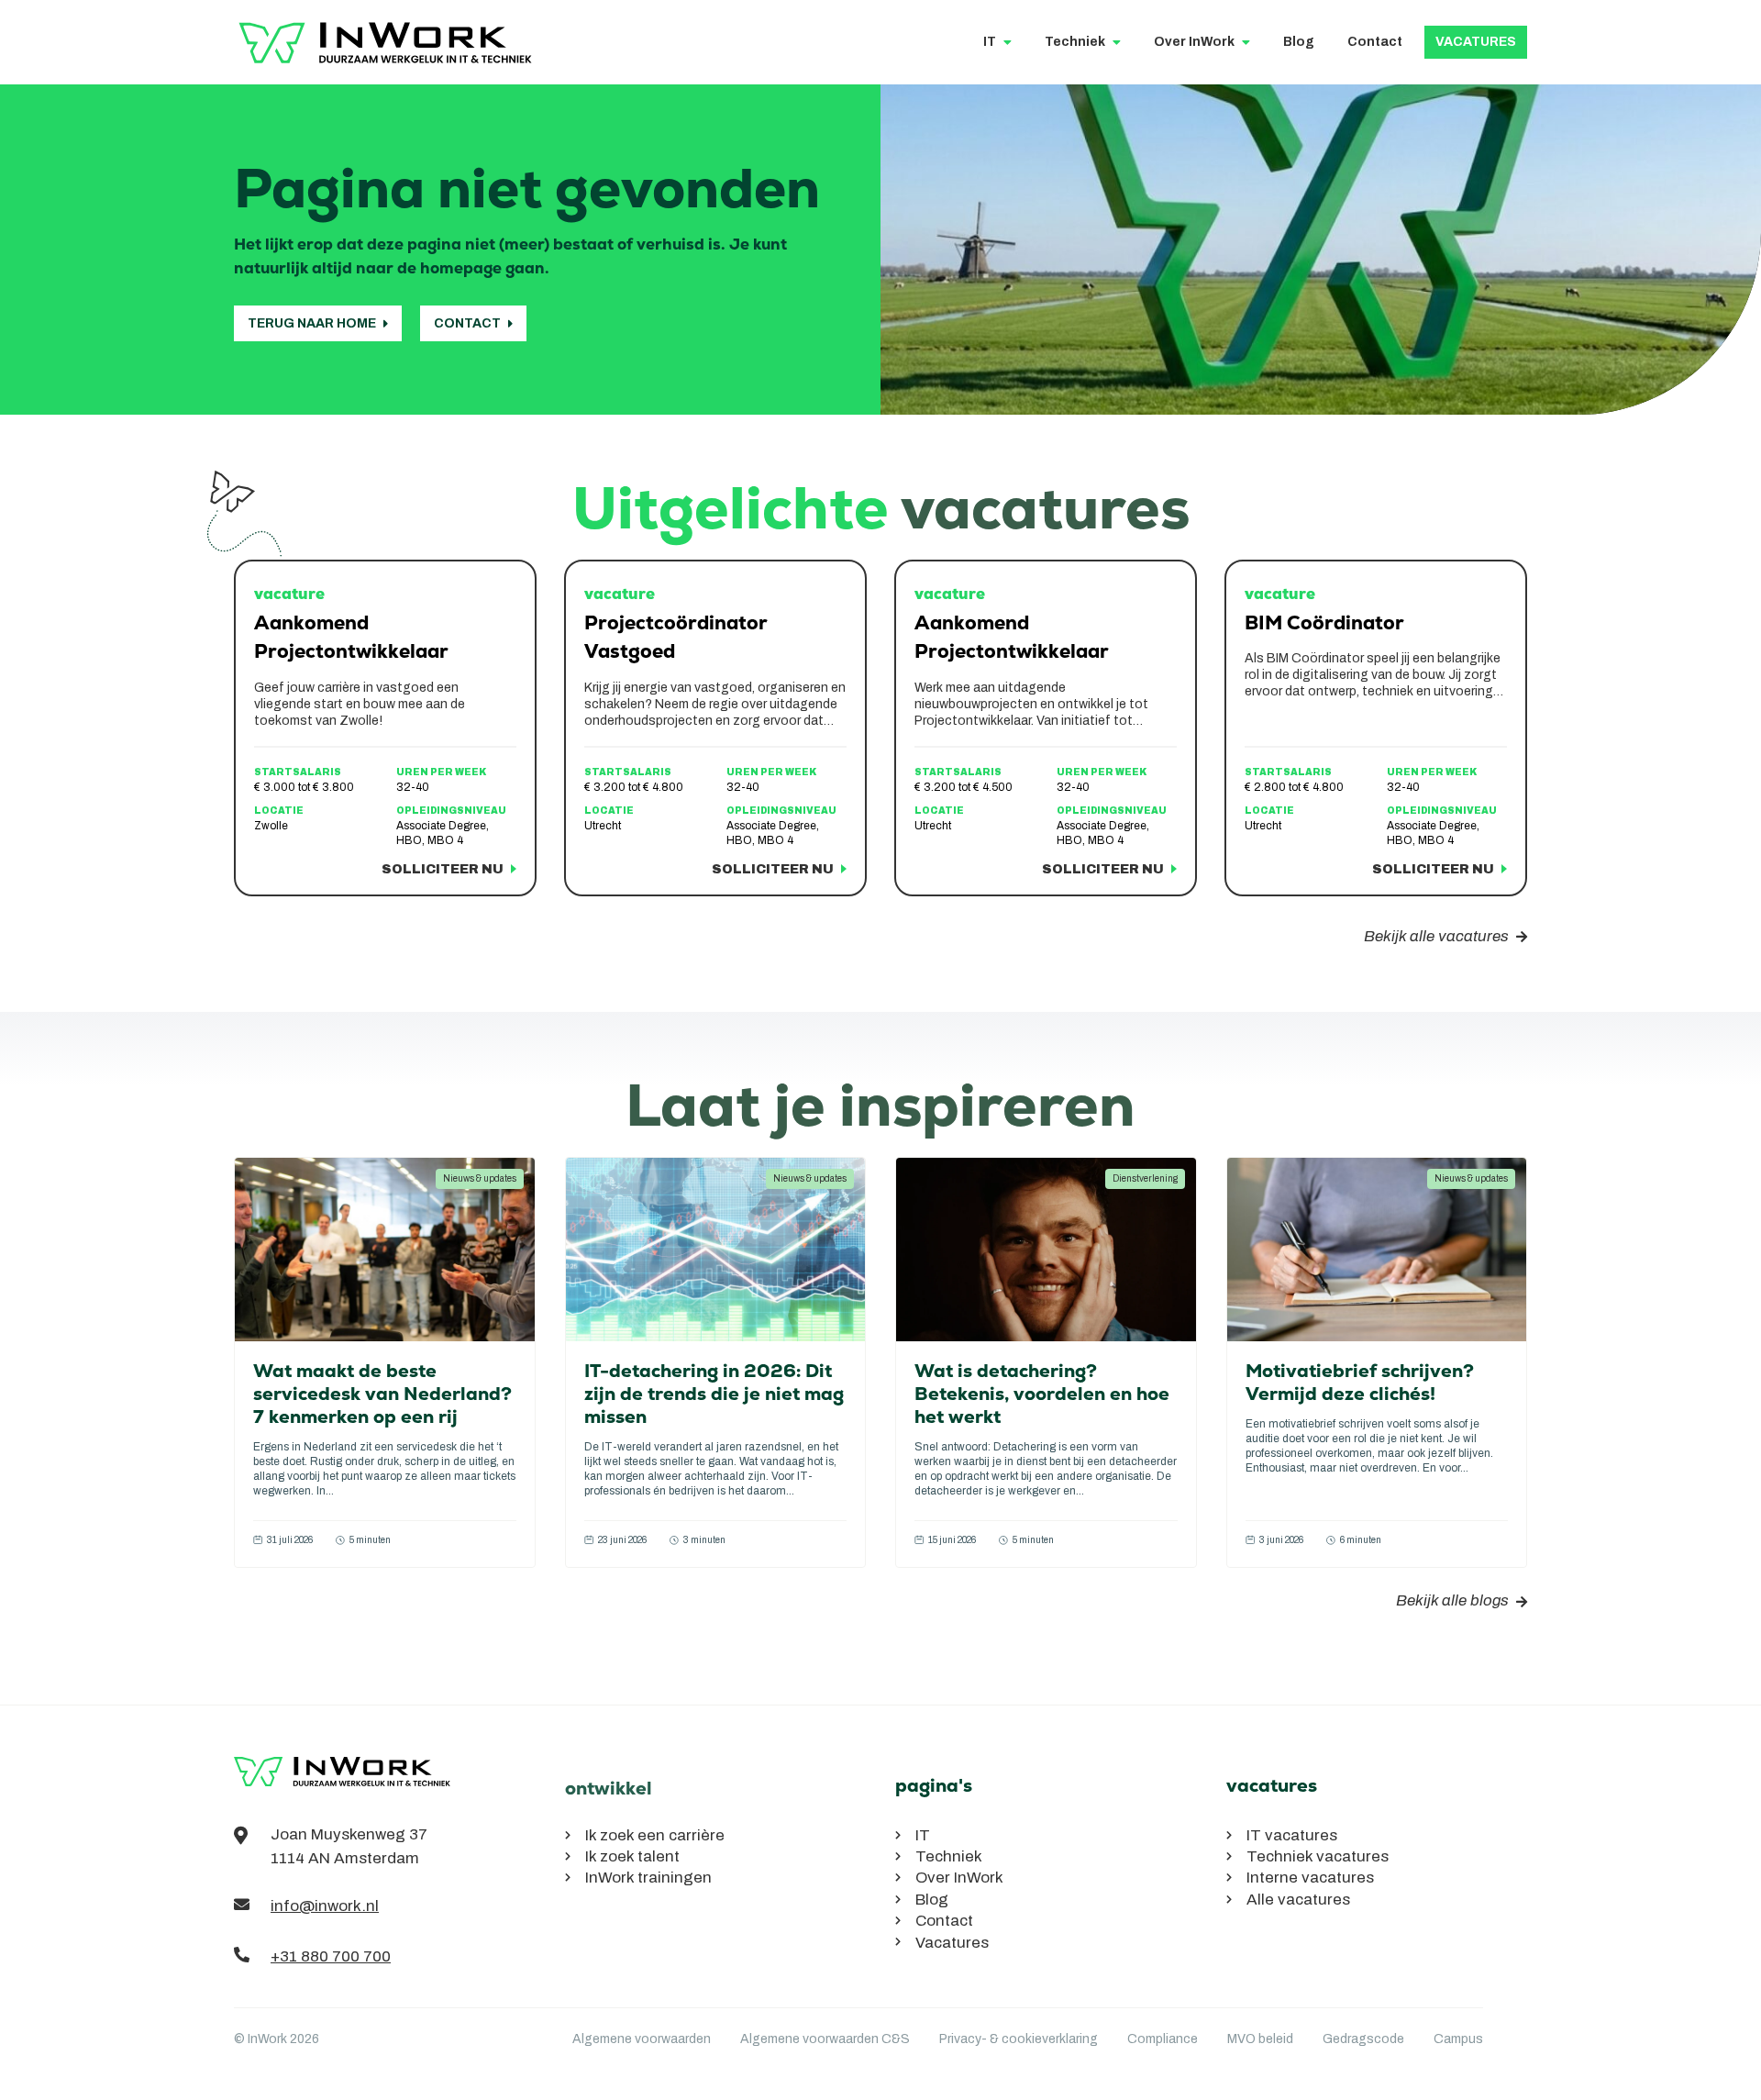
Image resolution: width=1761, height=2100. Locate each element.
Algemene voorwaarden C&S (825, 2039)
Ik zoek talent (632, 1856)
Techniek (1075, 42)
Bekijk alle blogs (1452, 1600)
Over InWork (1194, 42)
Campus (1458, 2039)
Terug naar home (312, 323)
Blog (1299, 42)
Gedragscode (1363, 2039)
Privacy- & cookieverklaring (1019, 2039)
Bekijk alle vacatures (1436, 936)
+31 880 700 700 (331, 1956)
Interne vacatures (1310, 1878)
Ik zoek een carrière (655, 1835)
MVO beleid (1260, 2039)
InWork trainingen (648, 1878)
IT (990, 42)
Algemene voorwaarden (642, 2039)
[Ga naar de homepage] (344, 1790)
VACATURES (1476, 42)
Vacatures (952, 1943)
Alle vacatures (1298, 1900)
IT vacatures (1292, 1835)
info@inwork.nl (325, 1906)
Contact (1375, 42)
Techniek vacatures (1318, 1856)
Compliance (1163, 2039)
